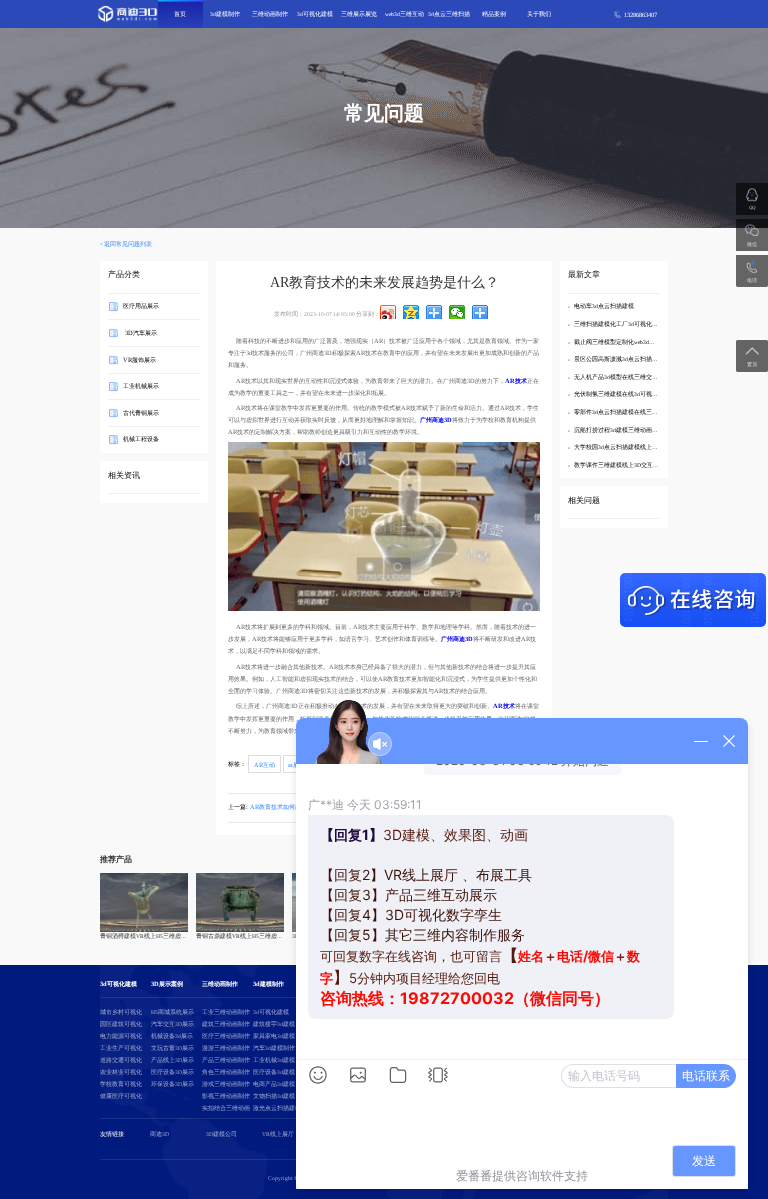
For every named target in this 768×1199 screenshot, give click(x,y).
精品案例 (494, 14)
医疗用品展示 (141, 305)
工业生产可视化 (121, 1048)
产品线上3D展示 (172, 1060)
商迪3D (159, 1134)
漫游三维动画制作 (226, 1048)
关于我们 (539, 14)
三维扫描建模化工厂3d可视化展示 (619, 324)
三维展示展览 (359, 14)
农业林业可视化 (121, 1072)
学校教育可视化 (121, 1084)
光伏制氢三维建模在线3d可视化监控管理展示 (634, 394)
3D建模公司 (221, 1134)
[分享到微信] (457, 312)
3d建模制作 (225, 14)
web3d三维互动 (404, 14)
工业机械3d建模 (274, 1060)
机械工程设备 (141, 438)
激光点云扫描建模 (277, 1108)
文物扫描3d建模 (274, 1096)
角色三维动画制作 (226, 1072)
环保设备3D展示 (172, 1084)
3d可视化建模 (315, 14)
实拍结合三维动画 (226, 1108)
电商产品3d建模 (274, 1084)
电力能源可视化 (121, 1036)
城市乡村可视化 (121, 1012)
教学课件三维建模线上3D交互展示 (619, 465)
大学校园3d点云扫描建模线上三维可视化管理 (634, 447)
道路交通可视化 (121, 1060)
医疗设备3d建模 (274, 1072)
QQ (752, 207)
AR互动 (264, 763)
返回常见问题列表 (128, 244)
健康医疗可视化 (121, 1096)
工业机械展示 (141, 385)
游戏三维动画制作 (226, 1084)
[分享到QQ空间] (411, 312)
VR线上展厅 (278, 1134)
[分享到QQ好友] (434, 312)
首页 (180, 14)
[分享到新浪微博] (388, 312)
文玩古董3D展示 (172, 1048)
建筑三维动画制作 (226, 1024)
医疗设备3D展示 (172, 1072)
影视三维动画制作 (226, 1096)
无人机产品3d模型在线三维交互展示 (622, 377)
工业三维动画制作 (226, 1012)
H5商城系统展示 (172, 1012)
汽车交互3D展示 (172, 1024)
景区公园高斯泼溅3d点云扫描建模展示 (625, 359)
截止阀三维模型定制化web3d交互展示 (623, 342)
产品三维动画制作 (226, 1060)
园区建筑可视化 (121, 1024)
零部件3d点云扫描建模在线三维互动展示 (628, 412)
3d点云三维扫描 (449, 14)
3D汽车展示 (140, 332)
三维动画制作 (270, 14)
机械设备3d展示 (172, 1036)
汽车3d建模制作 (274, 1048)
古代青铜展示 (141, 412)
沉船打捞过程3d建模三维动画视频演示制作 (631, 430)
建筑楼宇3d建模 (274, 1024)
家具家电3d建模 (274, 1036)
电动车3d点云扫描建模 (604, 306)
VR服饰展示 (139, 358)
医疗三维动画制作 (226, 1036)
